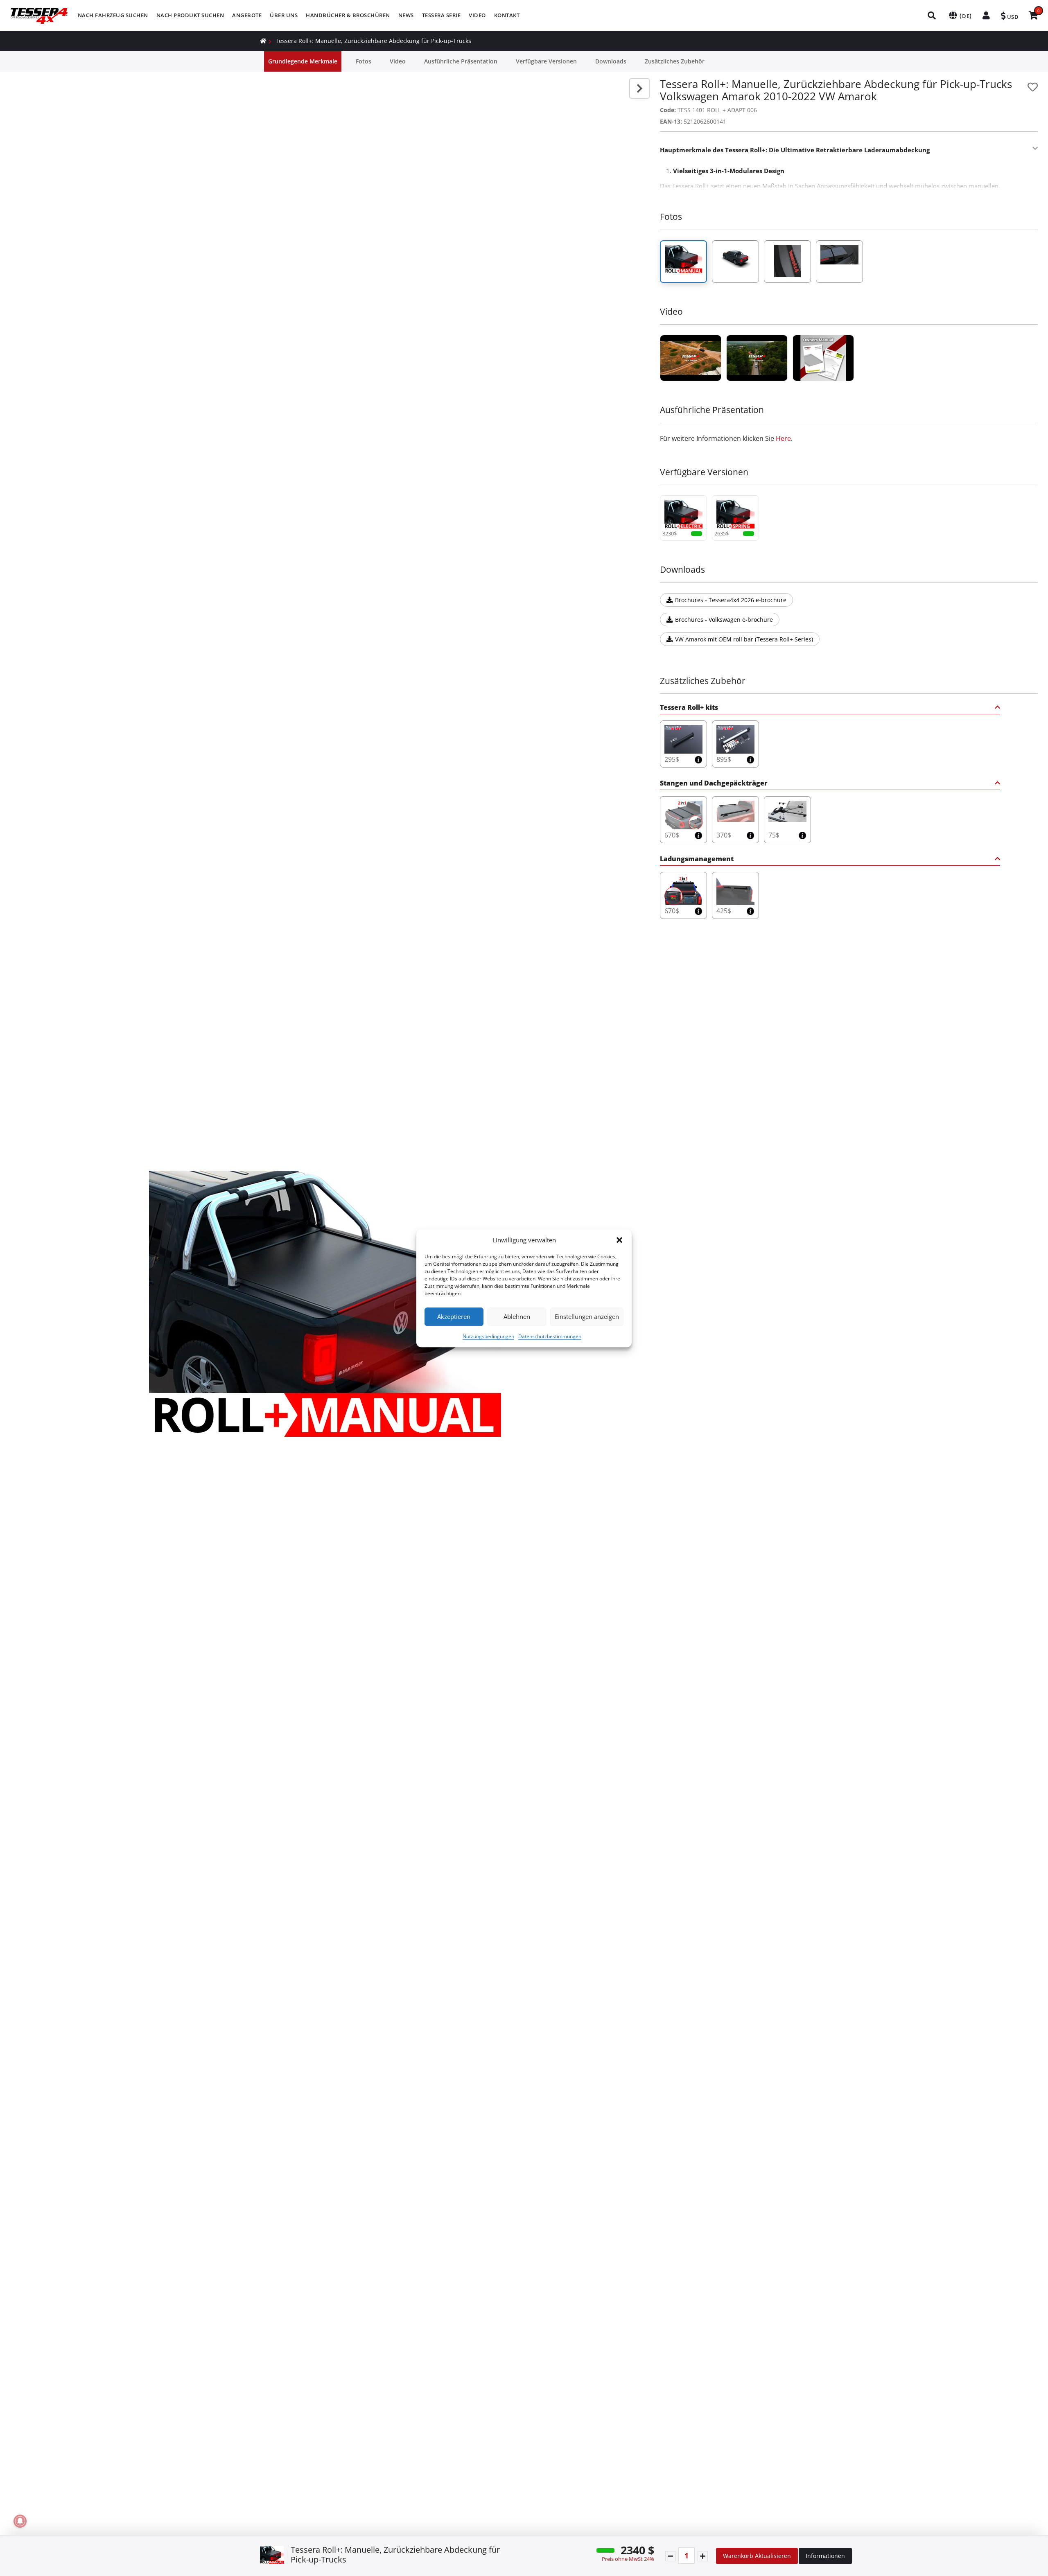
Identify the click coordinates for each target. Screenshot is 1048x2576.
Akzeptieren (454, 1316)
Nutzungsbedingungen (488, 1336)
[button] (619, 1240)
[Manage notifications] (20, 2521)
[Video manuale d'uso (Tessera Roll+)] (823, 358)
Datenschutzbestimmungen (550, 1336)
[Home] (263, 41)
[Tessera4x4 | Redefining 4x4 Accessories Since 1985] (691, 358)
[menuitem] (113, 15)
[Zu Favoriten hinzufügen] (1033, 87)
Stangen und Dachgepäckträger (714, 784)
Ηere (783, 438)
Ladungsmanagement (697, 859)
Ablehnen (517, 1316)
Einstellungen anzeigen (587, 1316)
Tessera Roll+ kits (689, 708)
